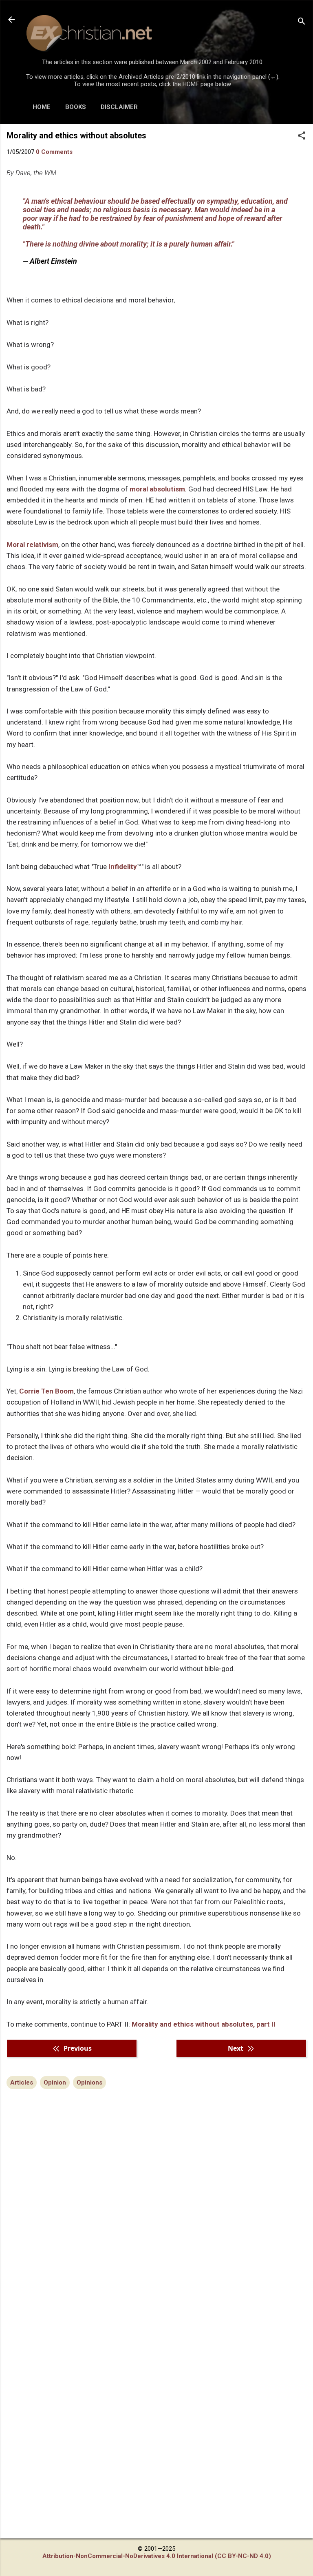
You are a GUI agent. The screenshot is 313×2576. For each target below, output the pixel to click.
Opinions (89, 2083)
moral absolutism (157, 489)
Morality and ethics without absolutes (76, 136)
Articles (22, 2083)
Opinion (55, 2083)
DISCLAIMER (119, 107)
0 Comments (54, 152)
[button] (302, 136)
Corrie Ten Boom (46, 1391)
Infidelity (123, 867)
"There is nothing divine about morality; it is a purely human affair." (129, 244)
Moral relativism (32, 545)
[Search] (302, 22)
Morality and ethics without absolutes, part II (204, 2024)
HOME (42, 107)
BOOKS (76, 107)
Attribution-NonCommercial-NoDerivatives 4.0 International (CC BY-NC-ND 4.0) (157, 2556)
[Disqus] (156, 2209)
